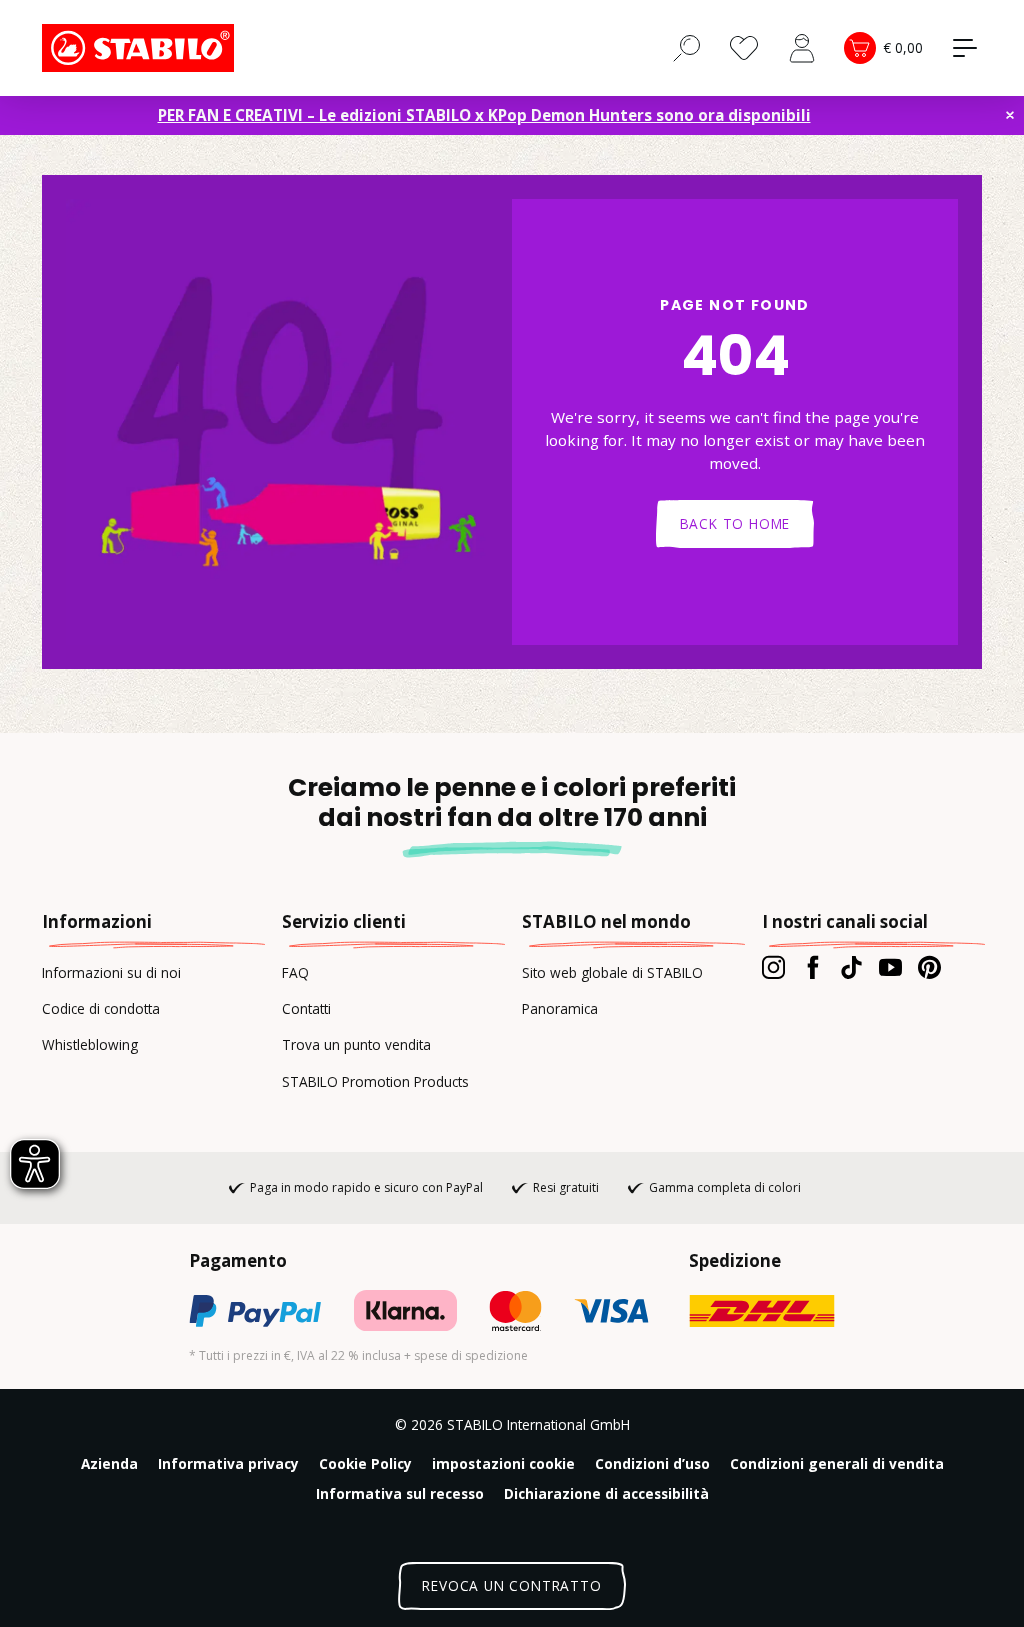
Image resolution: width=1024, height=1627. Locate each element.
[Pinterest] (929, 967)
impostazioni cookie (503, 1463)
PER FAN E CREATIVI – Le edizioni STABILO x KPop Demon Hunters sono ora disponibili (484, 115)
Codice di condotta (101, 1008)
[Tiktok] (851, 967)
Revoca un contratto (511, 1585)
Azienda (109, 1463)
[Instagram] (773, 967)
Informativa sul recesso (400, 1493)
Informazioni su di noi (111, 972)
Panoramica (560, 1008)
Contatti (306, 1008)
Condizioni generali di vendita (837, 1463)
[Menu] (965, 48)
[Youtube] (890, 967)
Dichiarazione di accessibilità (606, 1493)
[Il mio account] (802, 48)
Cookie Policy (365, 1463)
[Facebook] (812, 967)
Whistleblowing (90, 1044)
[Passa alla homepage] (142, 48)
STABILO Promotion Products (375, 1081)
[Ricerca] (687, 47)
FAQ (295, 972)
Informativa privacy (228, 1463)
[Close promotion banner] (1010, 115)
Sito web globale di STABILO (612, 972)
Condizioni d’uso (652, 1463)
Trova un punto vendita (356, 1044)
